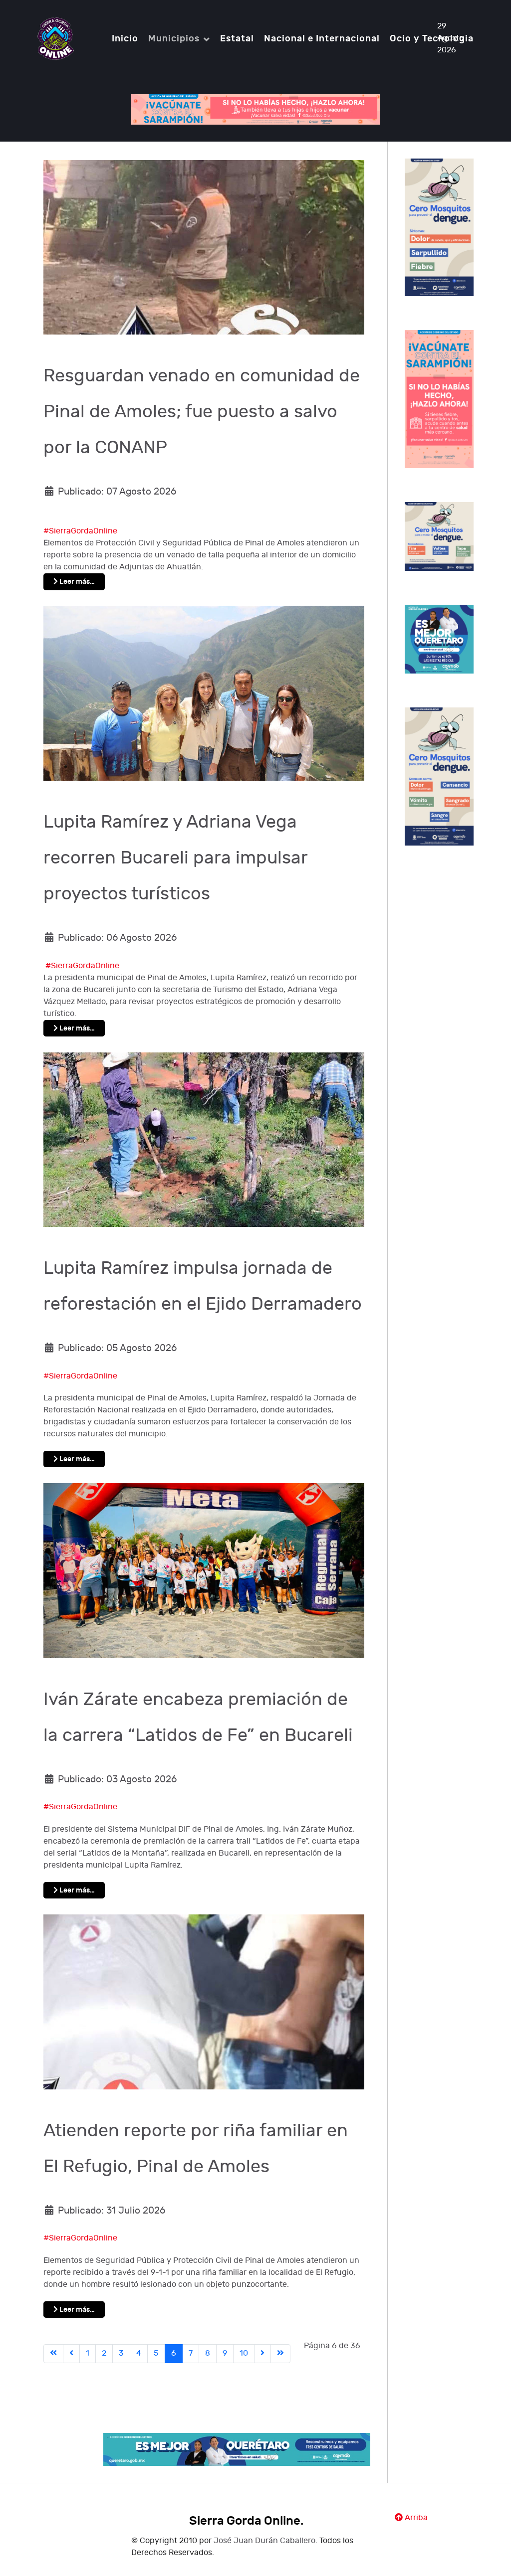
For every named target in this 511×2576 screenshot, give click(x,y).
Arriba (415, 2518)
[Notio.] (56, 38)
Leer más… (76, 582)
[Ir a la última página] (280, 2354)
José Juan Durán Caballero (264, 2541)
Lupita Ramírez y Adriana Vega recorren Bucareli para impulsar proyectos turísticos (175, 858)
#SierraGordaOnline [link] (80, 531)
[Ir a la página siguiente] (262, 2354)
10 (244, 2353)
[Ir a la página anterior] (71, 2354)
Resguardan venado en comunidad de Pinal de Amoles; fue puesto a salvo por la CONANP (202, 412)
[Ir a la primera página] (53, 2354)
